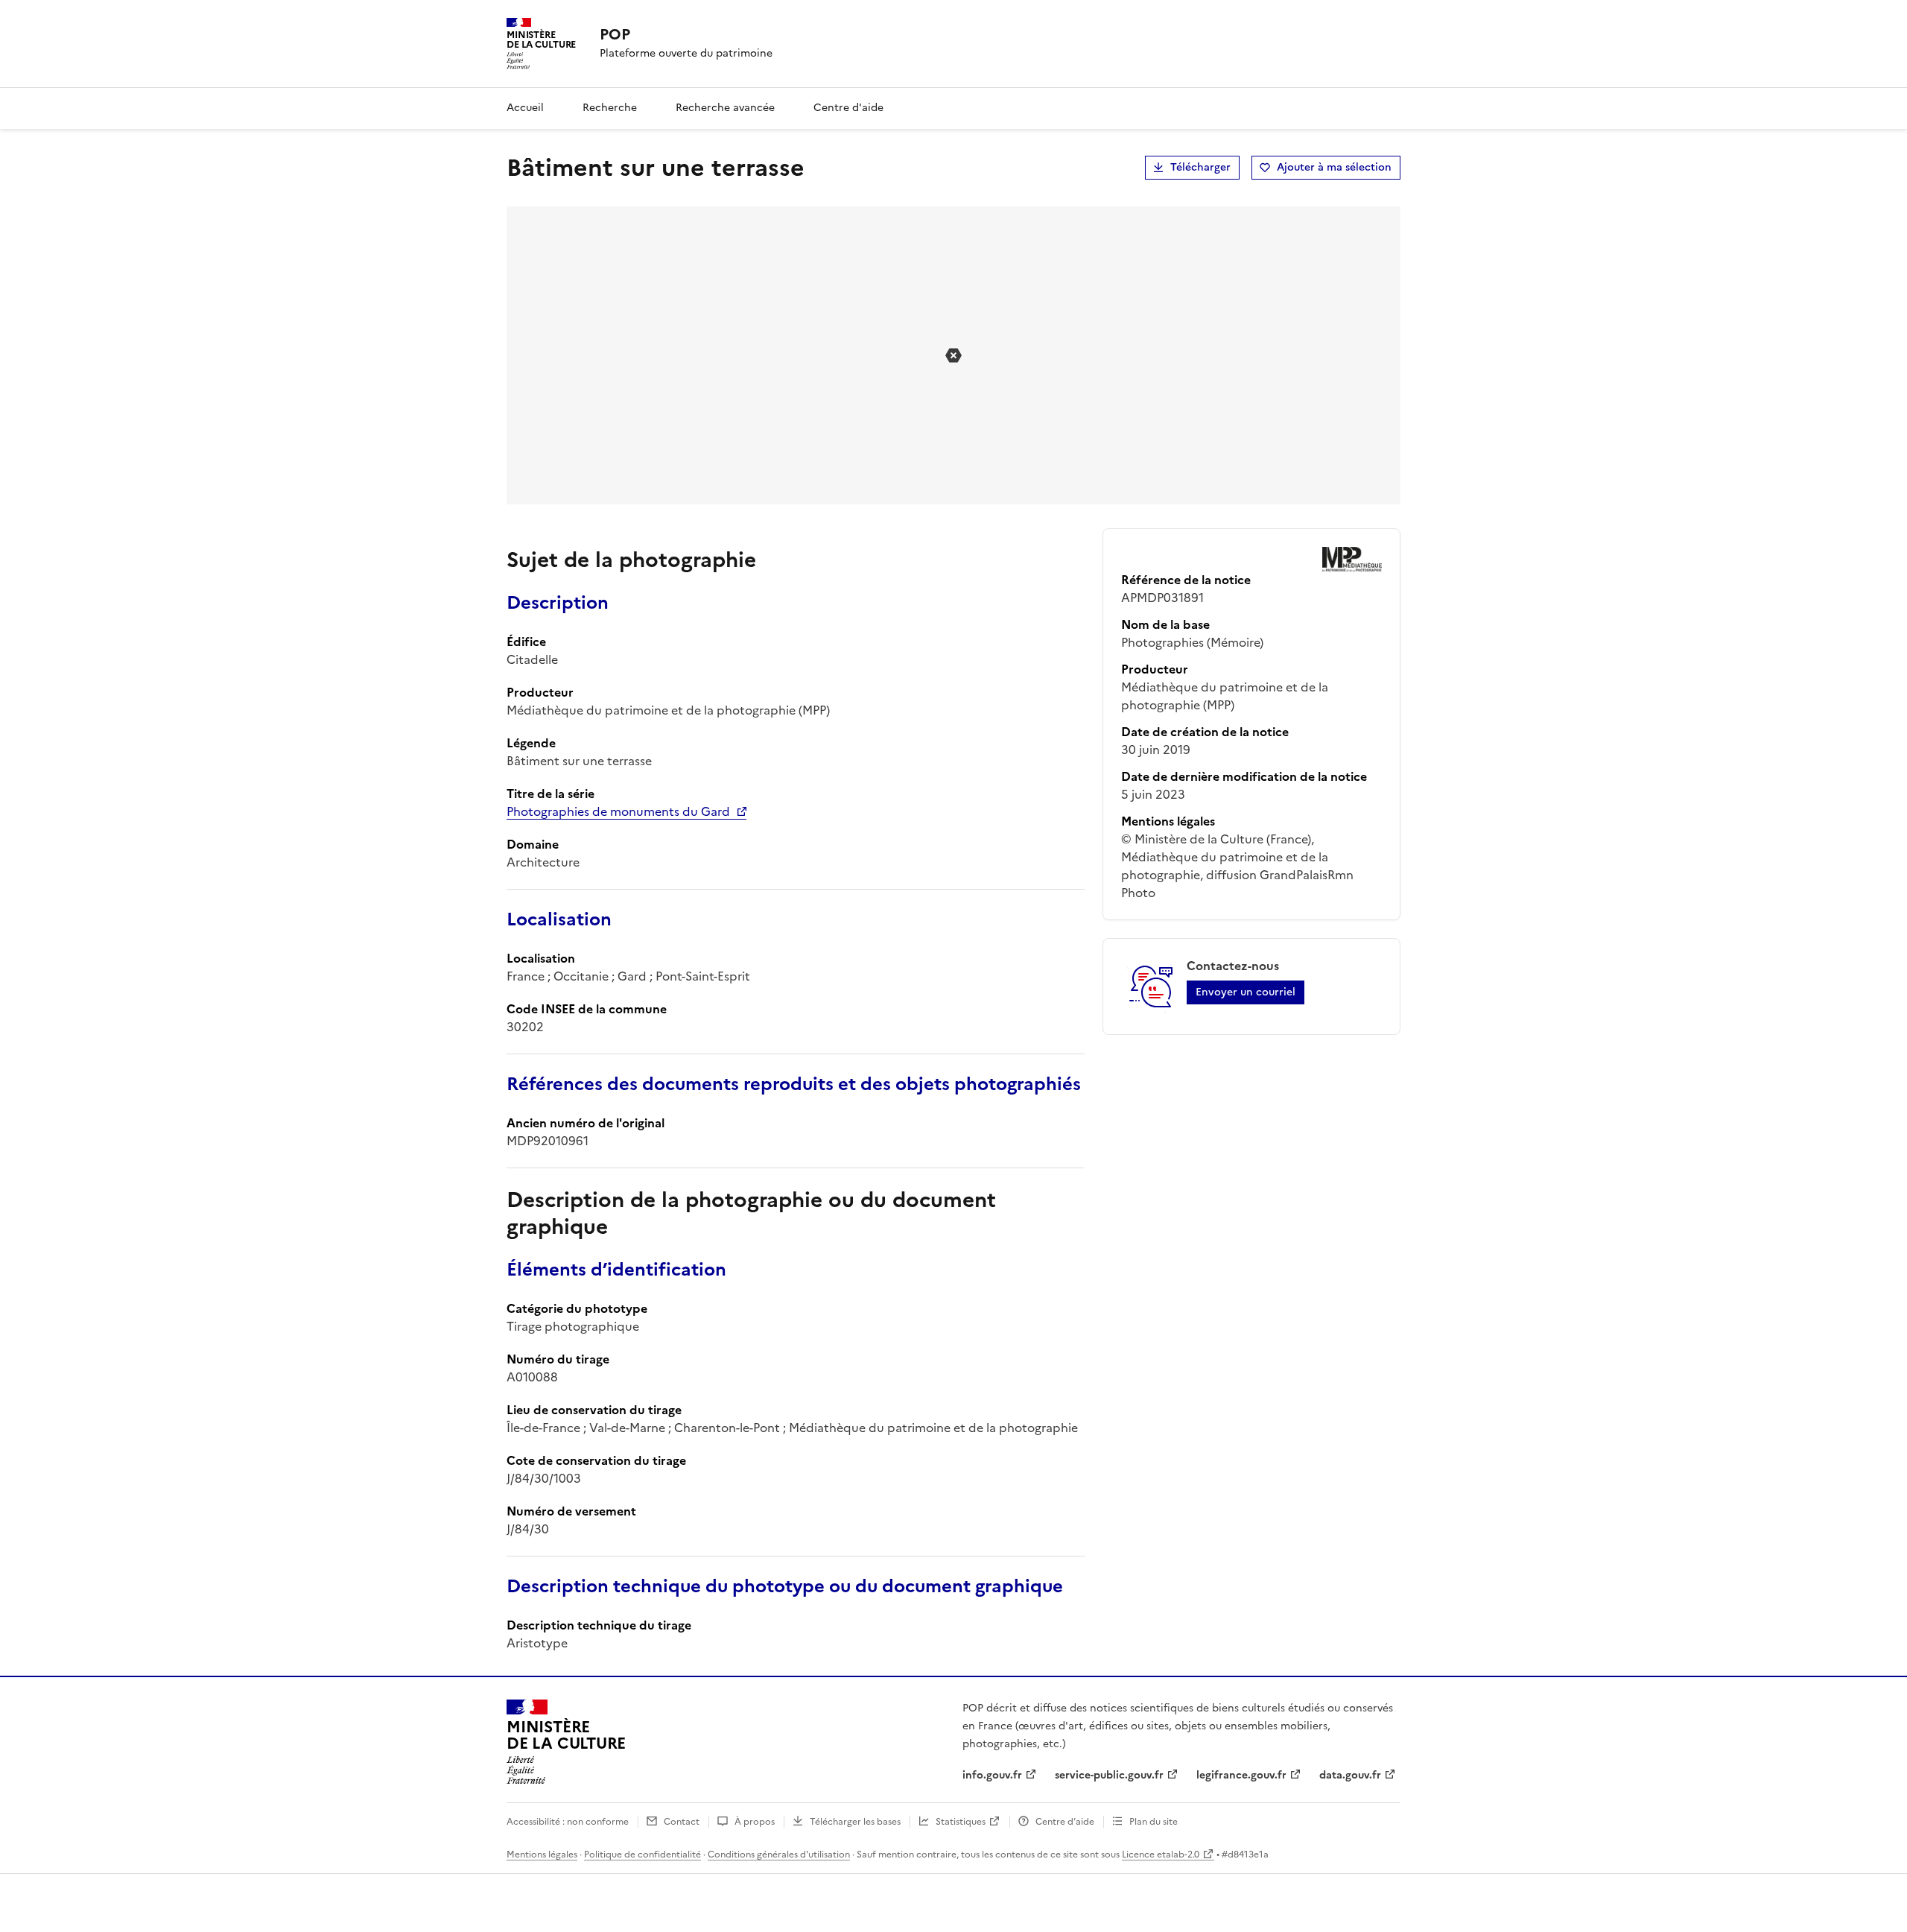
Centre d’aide (1065, 1822)
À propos (755, 1822)
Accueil (525, 108)
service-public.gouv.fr (1109, 1775)
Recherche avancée (725, 108)
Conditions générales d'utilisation (779, 1855)
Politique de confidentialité (642, 1855)
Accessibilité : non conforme (568, 1822)
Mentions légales (542, 1855)
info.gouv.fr (992, 1775)
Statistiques (961, 1822)
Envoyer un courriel (1246, 992)
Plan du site (1154, 1822)
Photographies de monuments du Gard (618, 811)
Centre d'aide (848, 108)
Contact (682, 1822)
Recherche (610, 108)
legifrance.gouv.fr (1241, 1775)
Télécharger (1200, 167)
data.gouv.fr (1350, 1775)
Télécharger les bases (855, 1822)
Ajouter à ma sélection (1334, 167)
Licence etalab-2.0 (1161, 1855)
